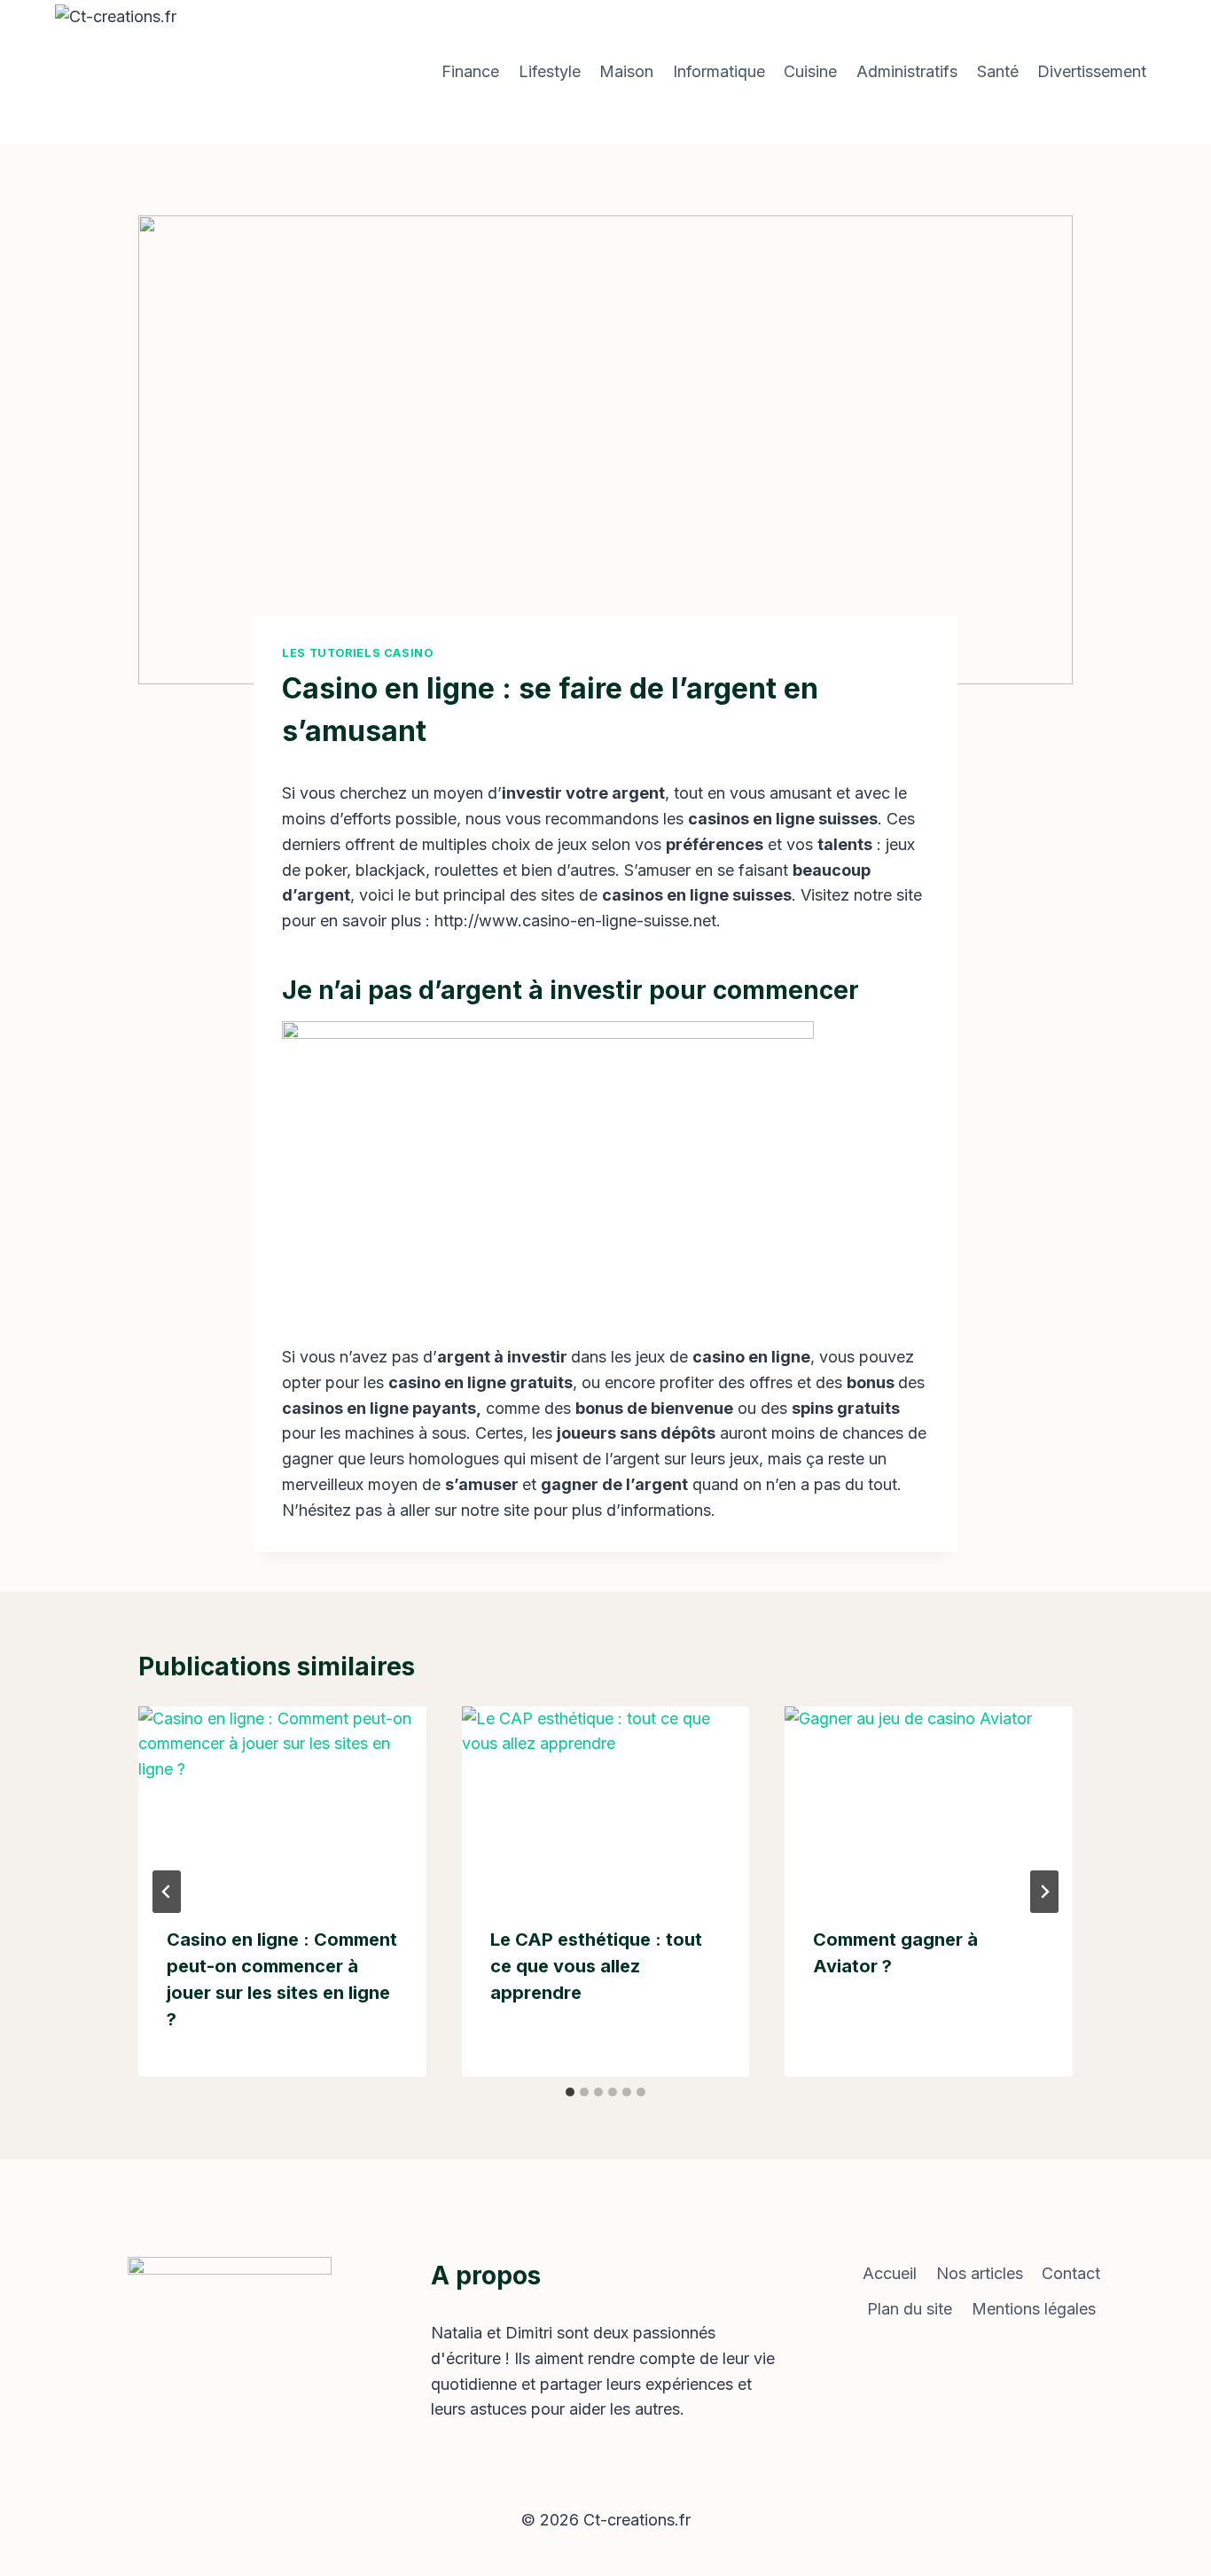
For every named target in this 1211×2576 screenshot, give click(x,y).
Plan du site (910, 2309)
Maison (626, 71)
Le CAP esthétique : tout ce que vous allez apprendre (596, 1966)
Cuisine (810, 71)
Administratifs (907, 71)
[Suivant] (1044, 1892)
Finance (470, 71)
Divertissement (1092, 71)
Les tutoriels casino (358, 653)
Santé (998, 71)
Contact (1071, 2273)
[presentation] (282, 1802)
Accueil (890, 2273)
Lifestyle (550, 71)
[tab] (570, 2092)
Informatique (719, 71)
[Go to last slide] (167, 1892)
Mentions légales (1034, 2309)
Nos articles (980, 2273)
